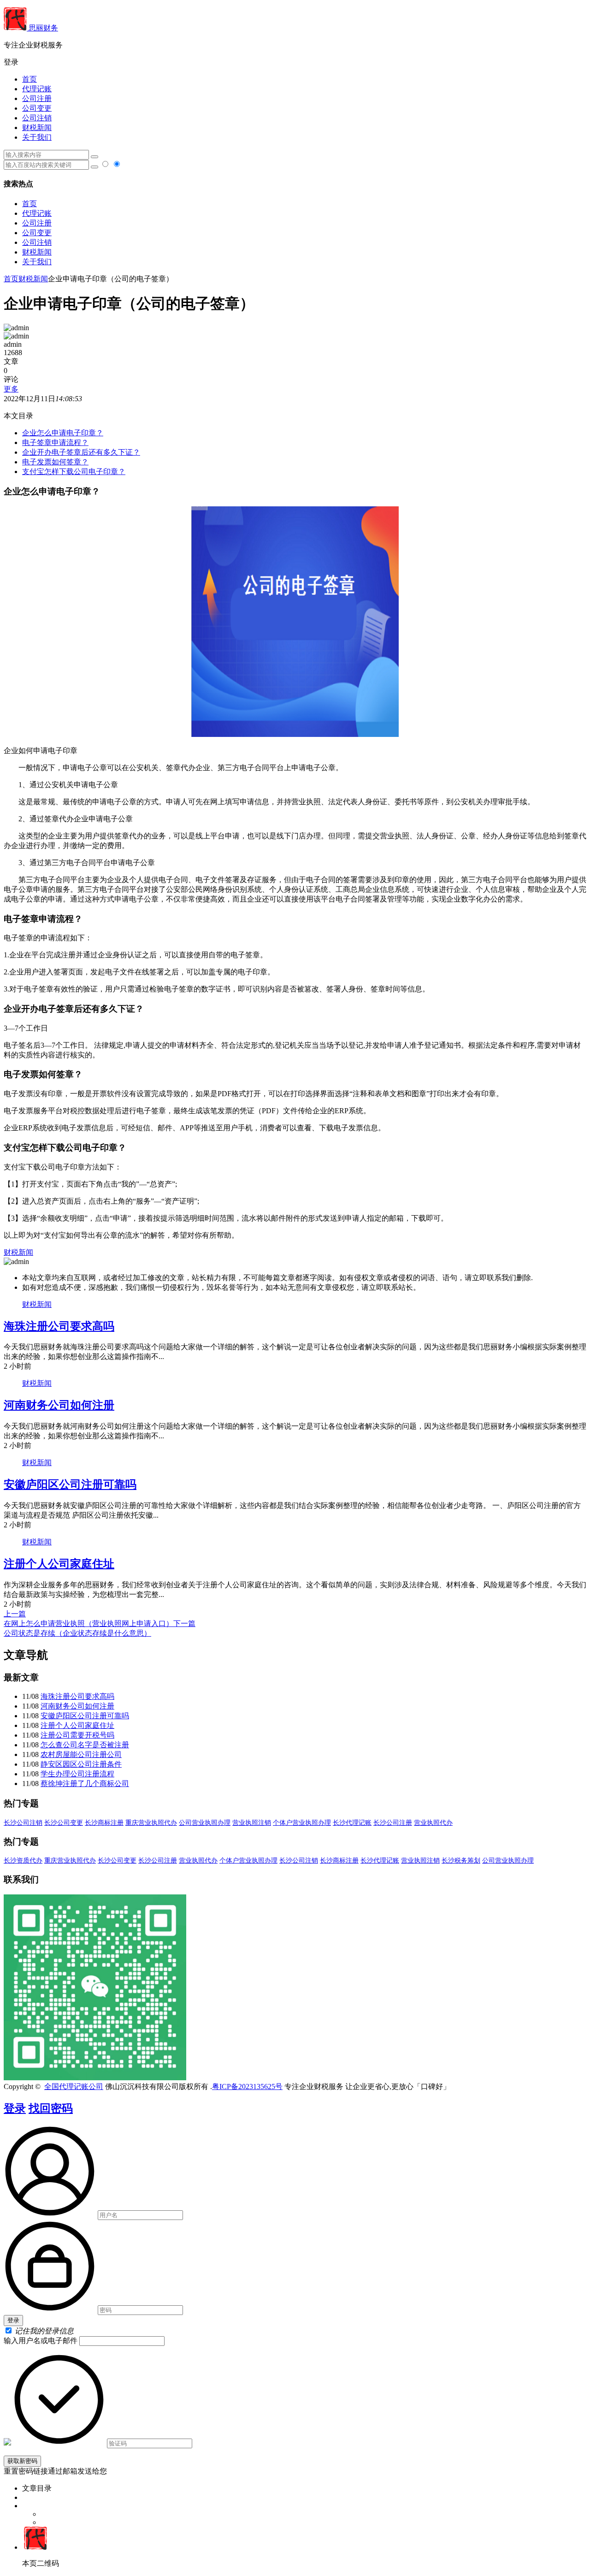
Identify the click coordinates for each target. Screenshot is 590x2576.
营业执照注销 (252, 1823)
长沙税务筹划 (461, 1861)
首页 (29, 79)
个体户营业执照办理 (302, 1823)
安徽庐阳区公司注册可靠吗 (70, 1484)
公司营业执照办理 (205, 1823)
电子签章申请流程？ (55, 442)
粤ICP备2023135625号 (247, 2086)
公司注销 (37, 118)
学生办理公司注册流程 (77, 1774)
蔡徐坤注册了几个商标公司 (85, 1784)
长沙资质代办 (23, 1861)
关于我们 (37, 137)
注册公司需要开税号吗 (77, 1735)
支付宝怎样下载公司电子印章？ (74, 472)
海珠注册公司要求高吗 (59, 1326)
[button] (295, 62)
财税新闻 (37, 128)
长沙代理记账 (352, 1823)
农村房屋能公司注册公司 (81, 1754)
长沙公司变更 (64, 1823)
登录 (15, 2108)
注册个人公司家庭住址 (59, 1564)
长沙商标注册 (104, 1823)
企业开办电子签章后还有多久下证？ (81, 452)
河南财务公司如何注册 (59, 1405)
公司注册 (37, 98)
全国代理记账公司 (74, 2086)
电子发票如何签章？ (55, 462)
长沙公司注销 (23, 1823)
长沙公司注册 (393, 1823)
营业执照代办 (433, 1823)
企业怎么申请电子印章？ (63, 433)
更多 (11, 389)
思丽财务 (42, 28)
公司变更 (37, 108)
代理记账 (37, 89)
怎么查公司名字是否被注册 (85, 1745)
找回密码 (51, 2108)
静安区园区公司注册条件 (81, 1764)
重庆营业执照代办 (151, 1823)
